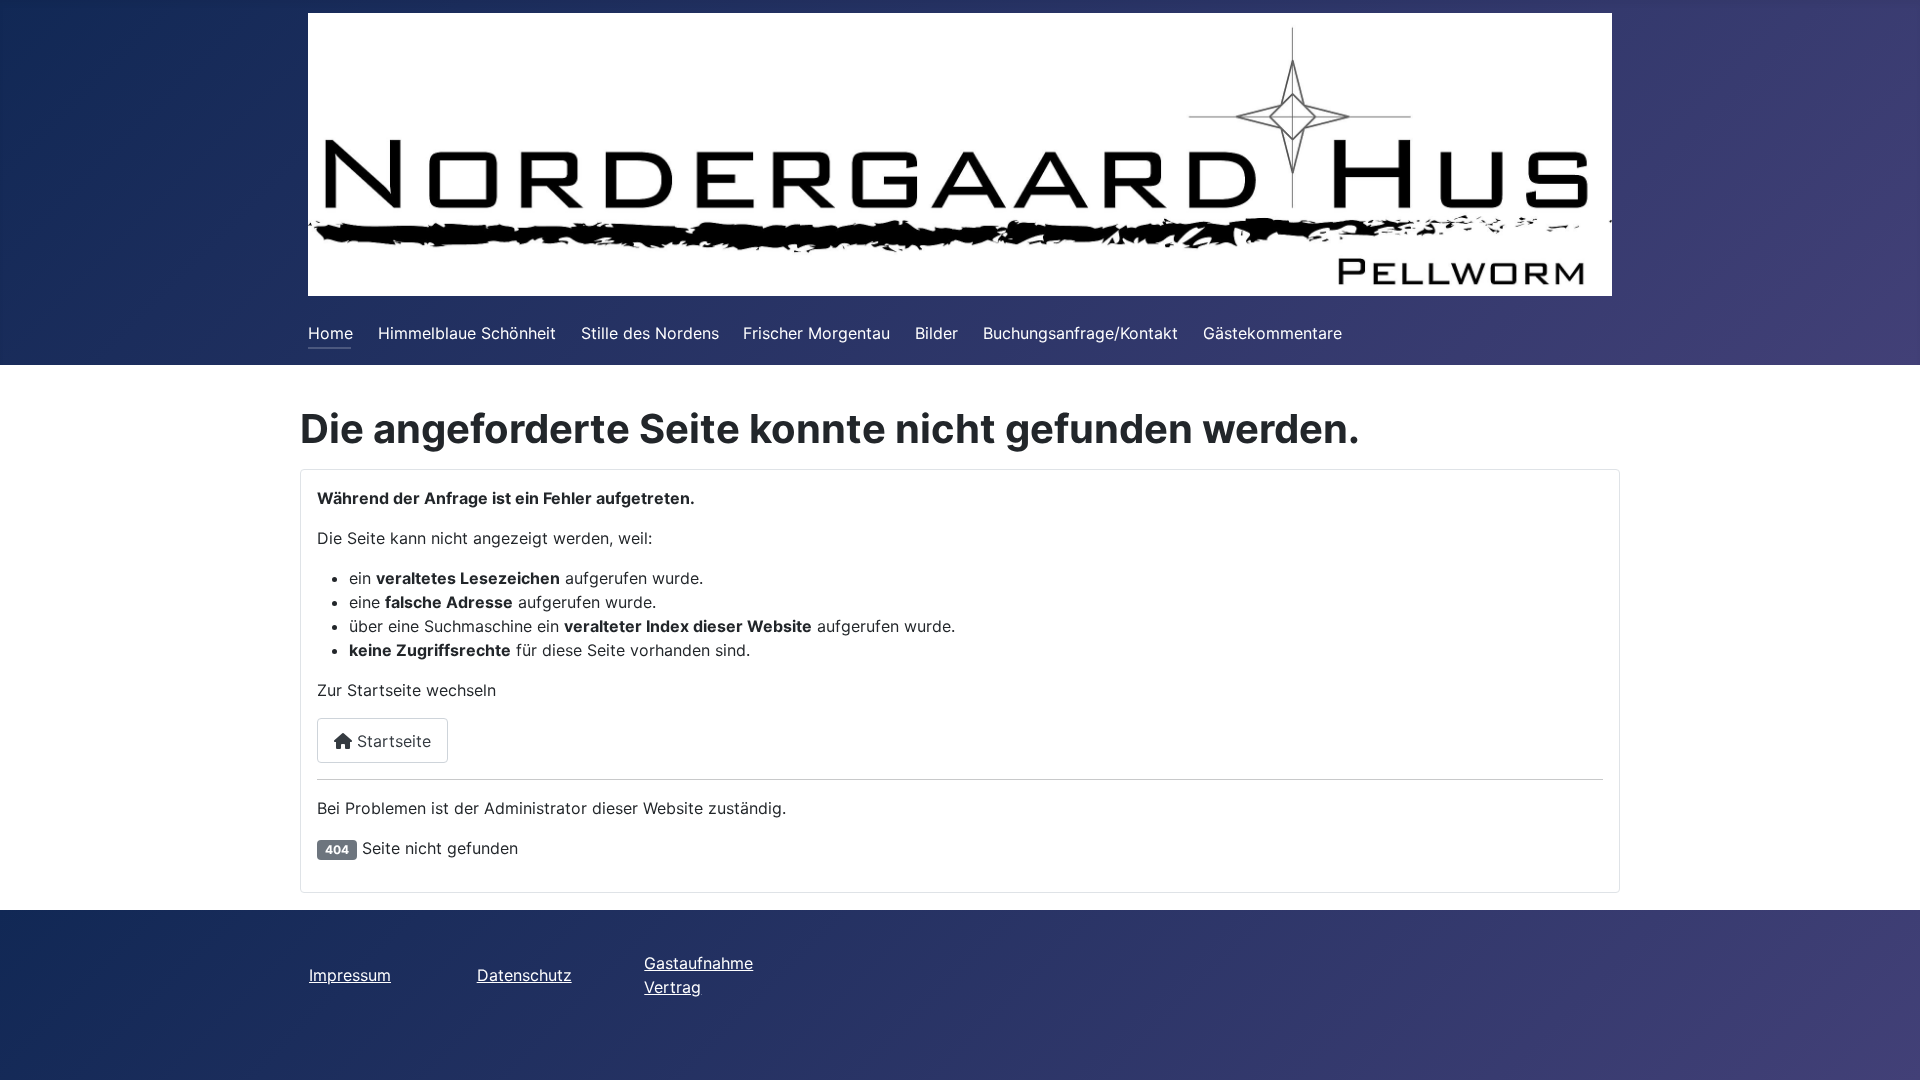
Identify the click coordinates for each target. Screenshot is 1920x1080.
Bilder (936, 333)
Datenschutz (524, 975)
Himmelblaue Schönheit (467, 333)
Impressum (350, 975)
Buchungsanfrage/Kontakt (1080, 333)
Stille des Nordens (650, 333)
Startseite (391, 741)
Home (330, 333)
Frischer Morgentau (816, 333)
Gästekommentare (1272, 333)
